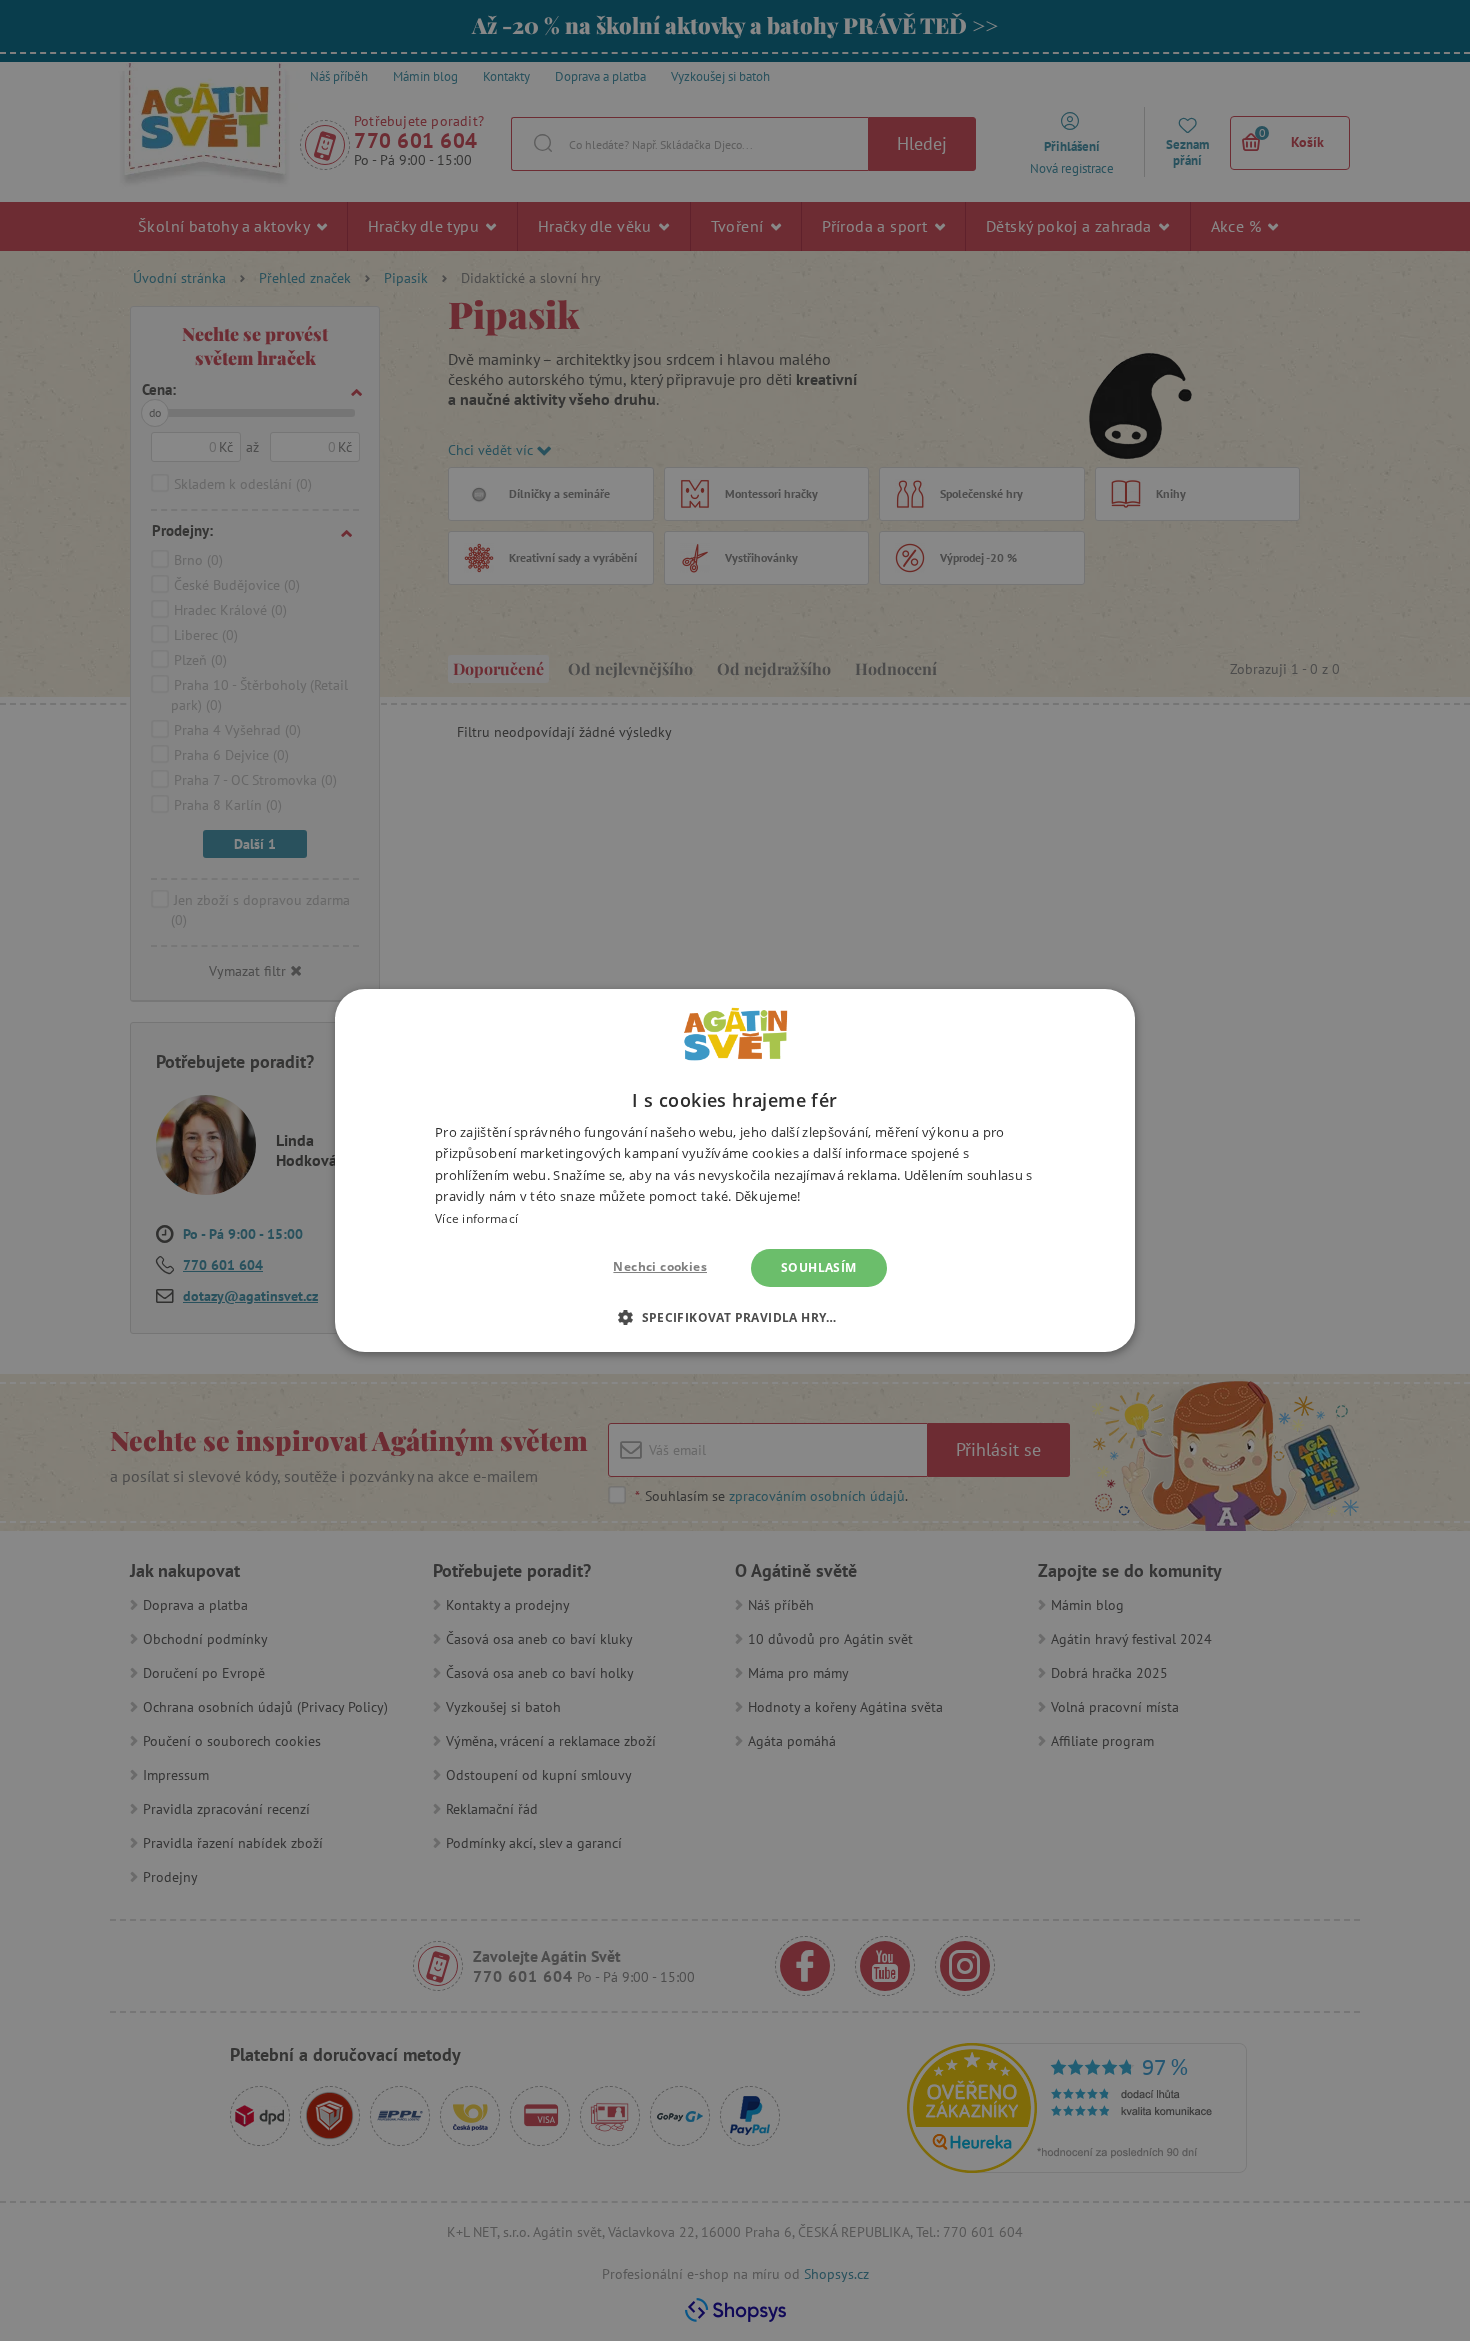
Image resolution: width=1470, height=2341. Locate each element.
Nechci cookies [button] (660, 1266)
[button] (735, 1317)
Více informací (476, 1218)
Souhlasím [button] (819, 1267)
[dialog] (735, 1170)
